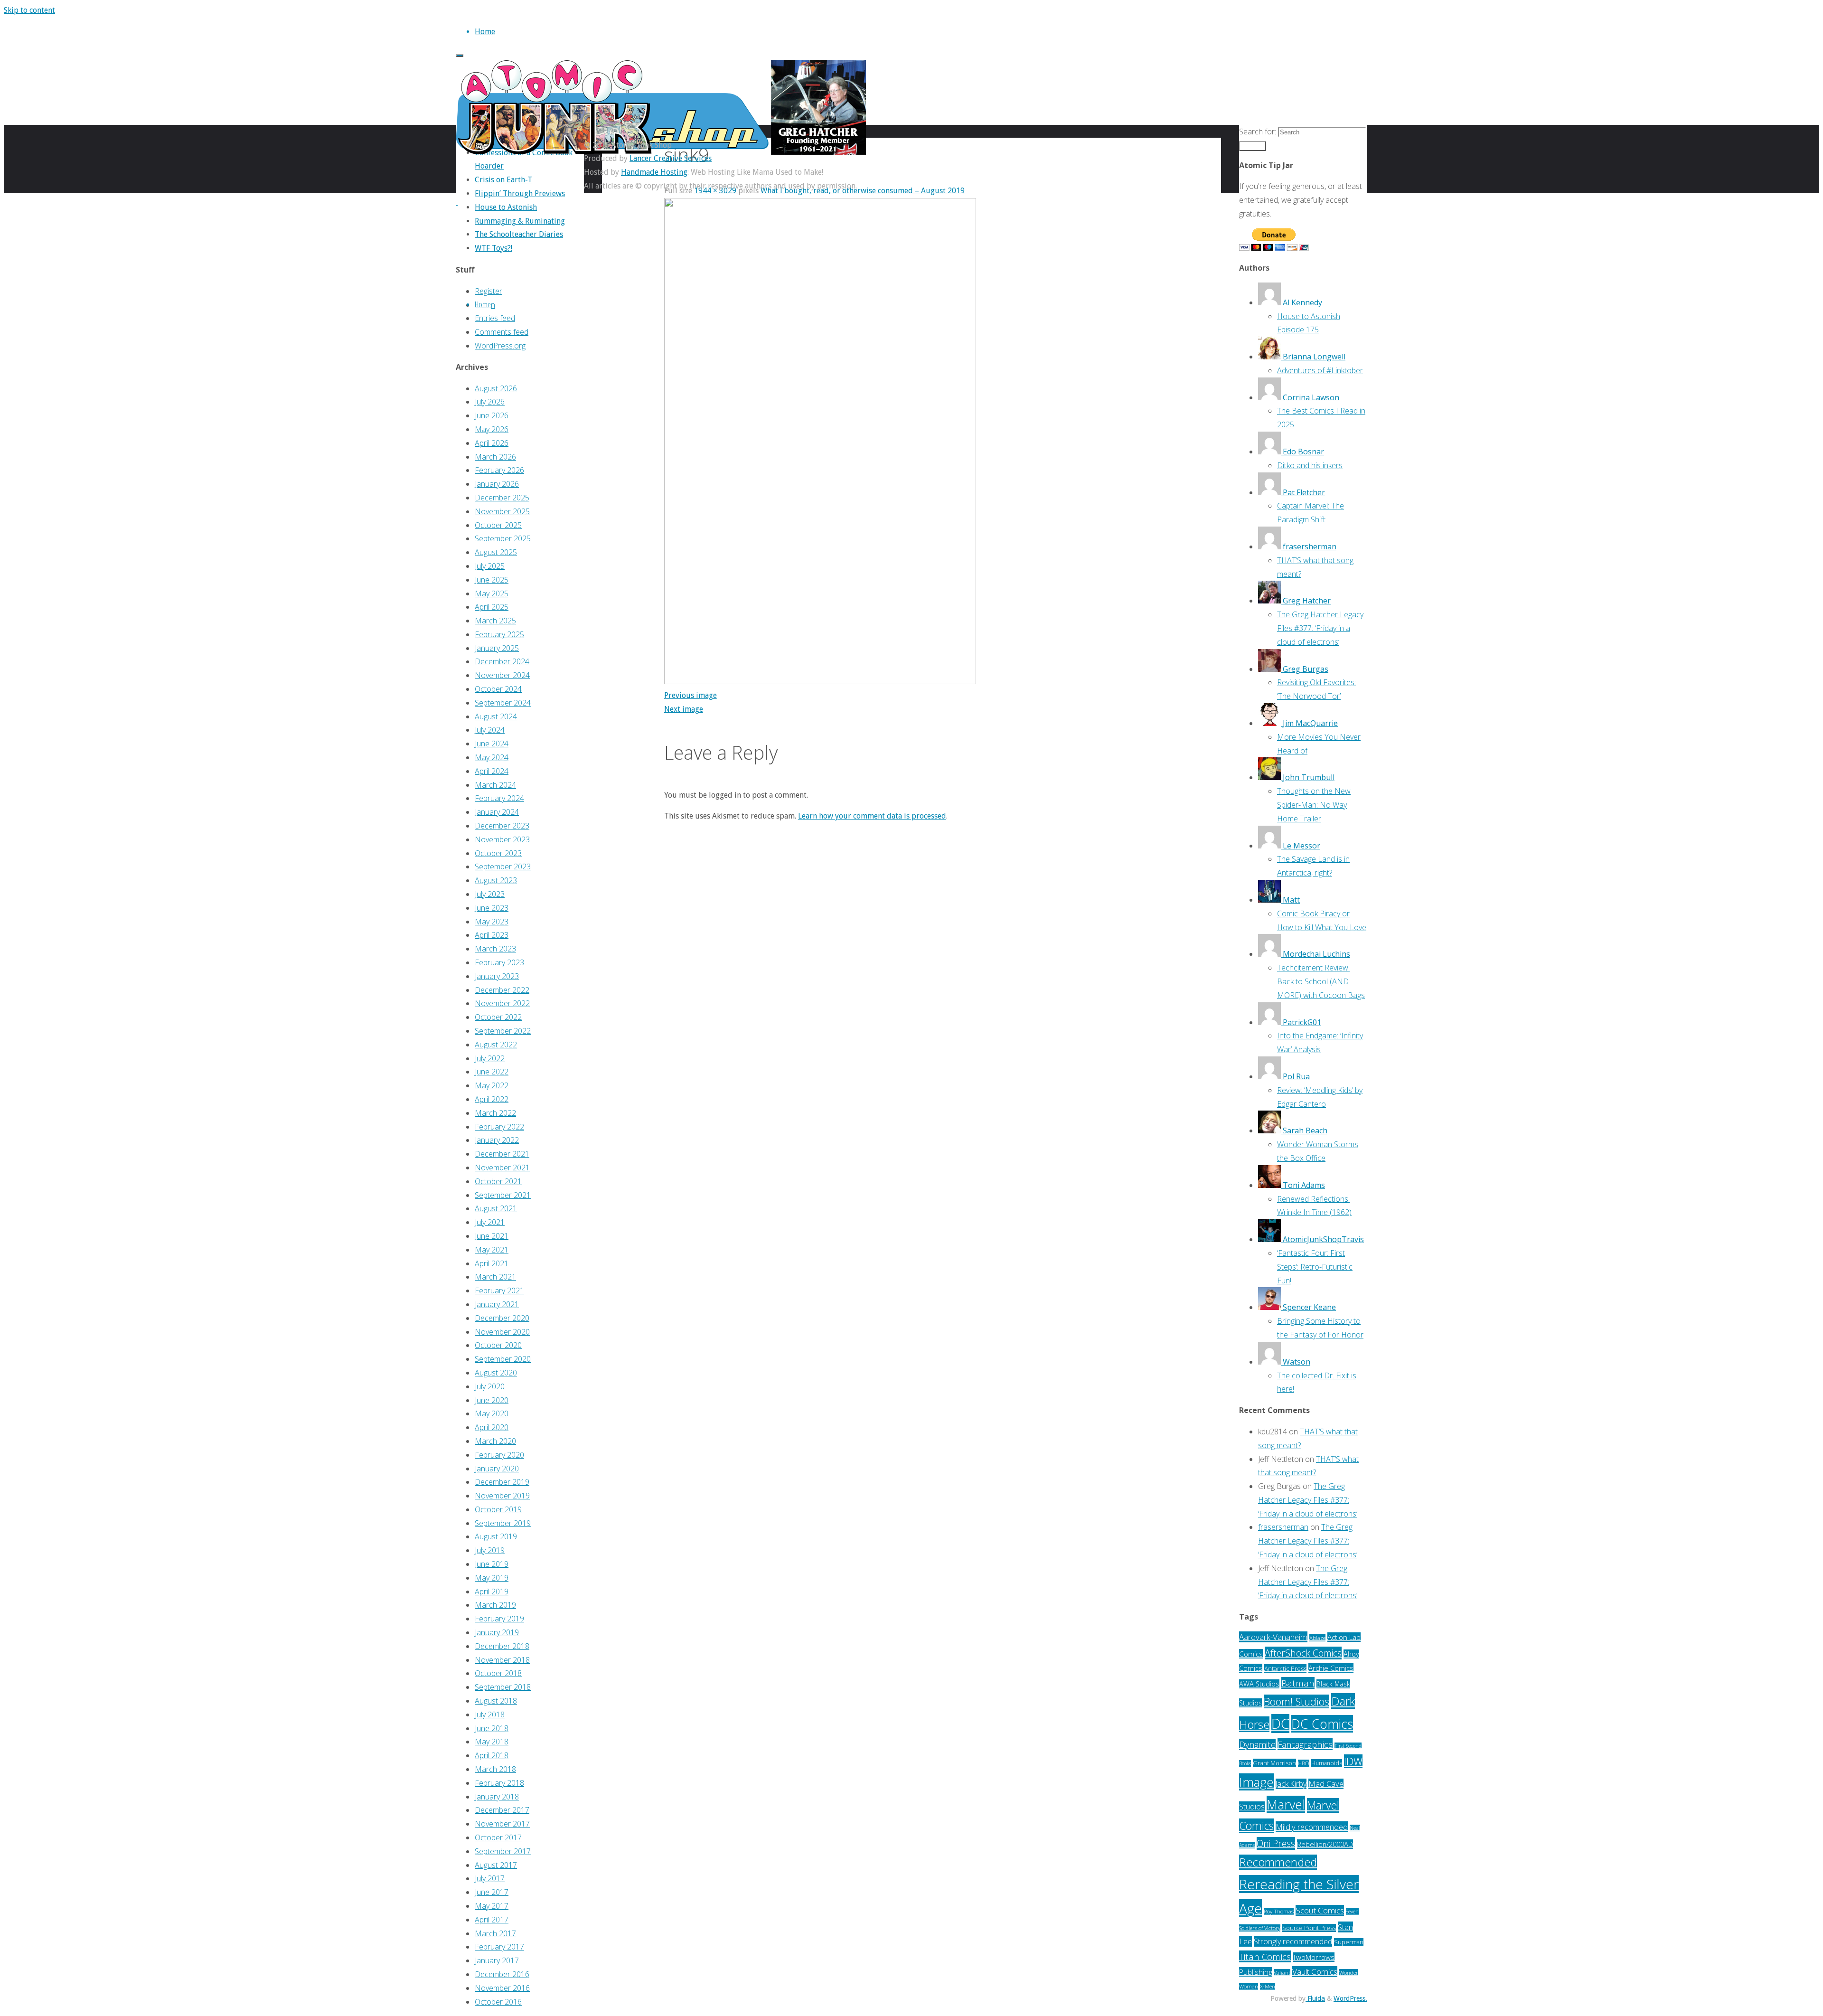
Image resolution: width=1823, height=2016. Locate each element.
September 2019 (503, 1523)
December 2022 (502, 990)
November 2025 (502, 511)
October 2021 (498, 1181)
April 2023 (492, 935)
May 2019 (492, 1578)
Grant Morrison (1274, 1763)
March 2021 (495, 1277)
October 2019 (498, 1509)
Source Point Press (1309, 1928)
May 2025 (492, 593)
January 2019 (497, 1632)
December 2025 (502, 498)
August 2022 (496, 1045)
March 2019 (495, 1605)
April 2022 (492, 1099)
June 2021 (492, 1236)
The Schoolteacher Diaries (519, 234)
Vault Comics (1315, 1972)
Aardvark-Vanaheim (1273, 1637)
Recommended (1278, 1862)
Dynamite (1257, 1744)
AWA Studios (1259, 1684)
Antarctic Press (1285, 1668)
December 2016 (502, 1974)
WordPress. (1350, 1998)
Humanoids (1327, 1763)
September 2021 (503, 1195)
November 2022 (502, 1003)
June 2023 (492, 908)
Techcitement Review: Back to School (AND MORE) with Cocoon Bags (1321, 981)
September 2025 (503, 538)
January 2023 (497, 976)
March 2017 (495, 1933)
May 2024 (492, 757)
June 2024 (492, 744)
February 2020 (499, 1455)
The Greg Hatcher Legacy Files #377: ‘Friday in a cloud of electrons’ (1320, 628)
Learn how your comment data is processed (872, 816)
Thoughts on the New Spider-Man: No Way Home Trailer (1314, 805)
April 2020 (492, 1427)
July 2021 (490, 1222)
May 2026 (492, 429)
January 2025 (497, 648)
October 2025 (498, 525)
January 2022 (497, 1140)
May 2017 (492, 1906)
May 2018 (492, 1742)
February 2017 (499, 1947)
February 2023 (499, 962)
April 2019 (492, 1592)
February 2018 (499, 1783)
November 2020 (502, 1332)
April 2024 (492, 771)
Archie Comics (1331, 1668)
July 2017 (490, 1878)
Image (1256, 1782)
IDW (1353, 1761)
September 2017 (503, 1851)
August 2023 (496, 880)
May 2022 (492, 1085)
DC (1280, 1724)
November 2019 (502, 1496)
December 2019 (502, 1482)
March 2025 (495, 621)
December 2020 (502, 1318)
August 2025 (496, 552)
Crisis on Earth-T (503, 180)
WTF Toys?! (493, 248)
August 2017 (496, 1865)
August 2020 (496, 1373)
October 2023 (498, 853)
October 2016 (498, 2002)
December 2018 (502, 1646)
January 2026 (497, 484)
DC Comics (1322, 1724)
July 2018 (490, 1715)
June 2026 (492, 415)
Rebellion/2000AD (1325, 1844)
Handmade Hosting (654, 172)
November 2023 (502, 839)
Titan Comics (1265, 1956)
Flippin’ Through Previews (520, 193)
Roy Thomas (1279, 1911)
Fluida (1315, 1998)
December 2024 (502, 661)
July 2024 (490, 730)
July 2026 (490, 402)
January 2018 (497, 1797)
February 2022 (499, 1127)
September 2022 (503, 1031)
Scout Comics (1320, 1910)
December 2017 (502, 1810)
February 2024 (499, 798)
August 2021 (496, 1208)
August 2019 (496, 1536)
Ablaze (1317, 1638)
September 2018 (503, 1687)
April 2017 (492, 1920)
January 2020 (497, 1469)
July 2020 (490, 1386)
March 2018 (495, 1769)
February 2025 (499, 634)
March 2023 (495, 949)
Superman (1349, 1942)
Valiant (1282, 1973)
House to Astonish (506, 207)
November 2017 (502, 1824)
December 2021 (502, 1154)
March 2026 (495, 457)
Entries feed (495, 318)
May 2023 (492, 922)
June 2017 (492, 1892)
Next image (684, 709)
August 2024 (496, 716)
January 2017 (497, 1960)
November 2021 (502, 1168)
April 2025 (492, 607)
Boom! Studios (1297, 1701)
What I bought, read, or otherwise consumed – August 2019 (863, 191)
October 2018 (498, 1673)
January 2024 (497, 812)
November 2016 (502, 1988)
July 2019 (490, 1550)
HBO (1304, 1763)
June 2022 (492, 1072)
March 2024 (495, 785)
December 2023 (502, 826)
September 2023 (503, 867)
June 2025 (492, 580)
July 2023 (490, 894)
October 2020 (498, 1345)
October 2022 (498, 1017)
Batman (1298, 1683)
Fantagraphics (1305, 1744)
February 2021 (499, 1291)
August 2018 (496, 1701)
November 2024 (502, 675)
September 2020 (503, 1359)
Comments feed (502, 332)
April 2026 (492, 443)
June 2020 (492, 1400)
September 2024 (503, 703)
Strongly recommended (1293, 1941)
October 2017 (498, 1837)
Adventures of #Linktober (1320, 370)
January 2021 (497, 1304)
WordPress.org (500, 346)
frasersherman (1283, 1527)
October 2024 (498, 689)
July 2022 (490, 1058)
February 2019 (499, 1619)
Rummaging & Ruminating (520, 221)
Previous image (691, 695)
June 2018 (492, 1728)
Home (483, 304)
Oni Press (1276, 1843)
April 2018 (492, 1755)
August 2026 (496, 388)
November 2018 (502, 1660)
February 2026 (499, 470)
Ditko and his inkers (1310, 465)
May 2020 (492, 1413)
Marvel (1286, 1804)
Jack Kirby (1291, 1784)
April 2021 (492, 1263)
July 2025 (490, 566)
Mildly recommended (1312, 1827)
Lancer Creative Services (671, 158)
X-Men (1268, 1986)
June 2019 (492, 1564)
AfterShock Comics (1303, 1653)
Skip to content (29, 10)
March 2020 (495, 1441)
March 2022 (495, 1113)
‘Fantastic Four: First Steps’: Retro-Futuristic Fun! (1315, 1267)
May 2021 (492, 1250)
